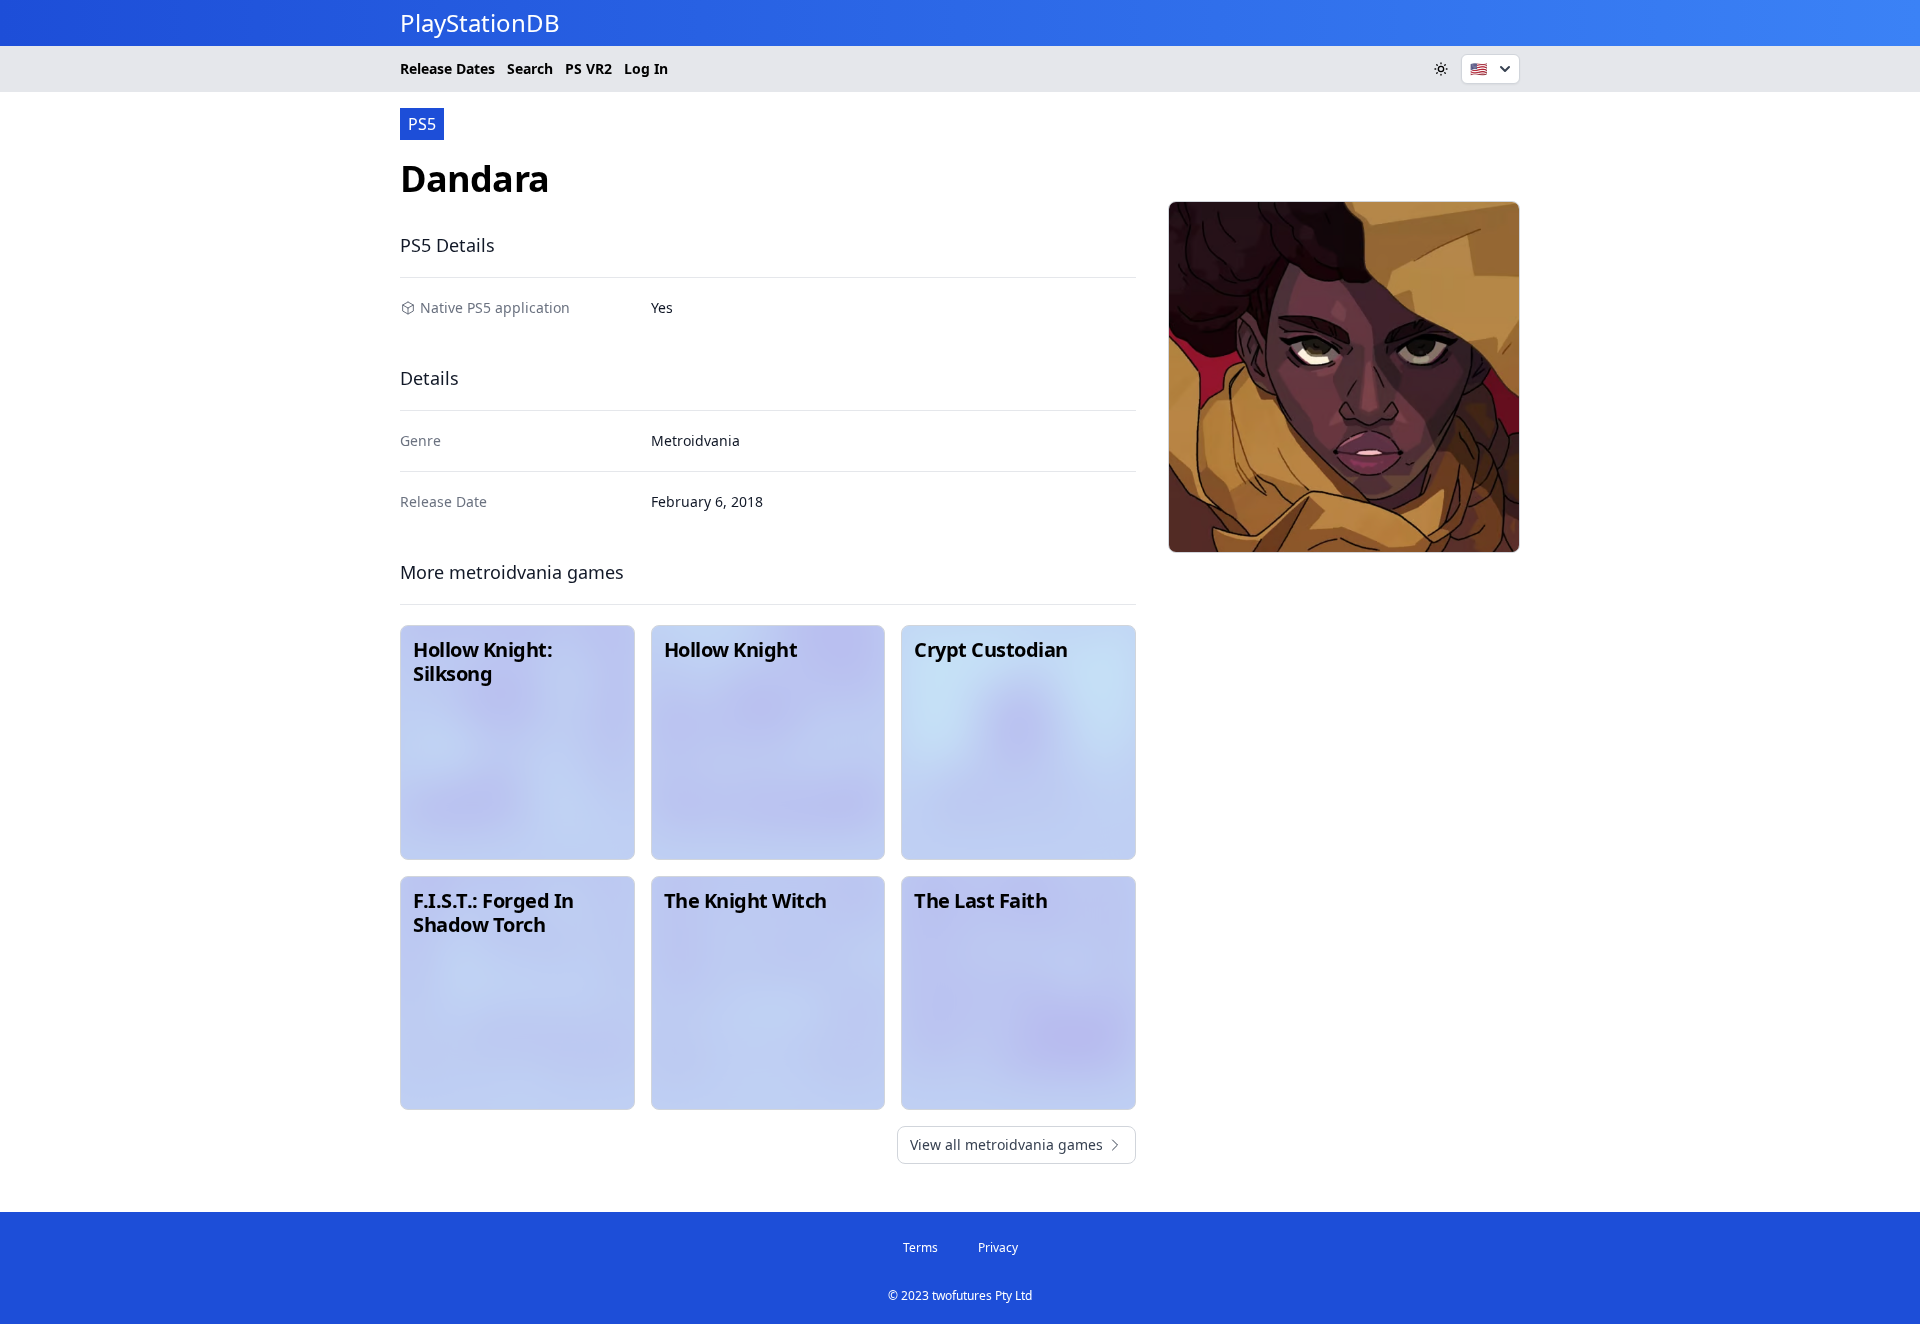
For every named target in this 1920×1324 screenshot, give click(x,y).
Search (530, 68)
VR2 (588, 68)
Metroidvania (695, 440)
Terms (920, 1247)
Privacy (998, 1247)
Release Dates (447, 68)
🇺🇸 (1478, 68)
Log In (646, 68)
